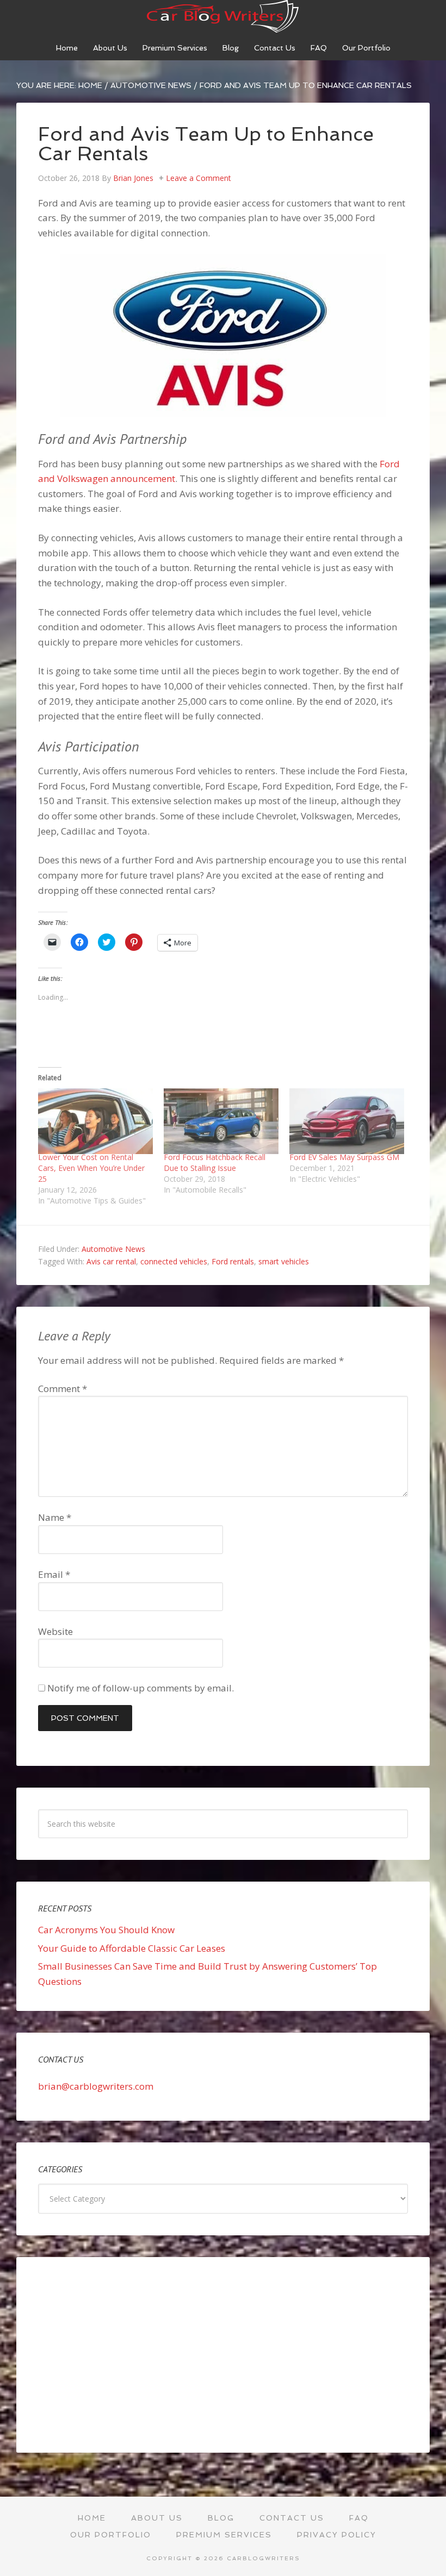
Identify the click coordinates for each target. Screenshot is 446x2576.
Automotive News (113, 1249)
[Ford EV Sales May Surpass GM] (347, 1121)
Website (55, 1631)
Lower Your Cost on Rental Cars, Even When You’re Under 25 (91, 1168)
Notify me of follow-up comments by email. (141, 1688)
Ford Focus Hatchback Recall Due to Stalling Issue (215, 1162)
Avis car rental (111, 1261)
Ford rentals (233, 1261)
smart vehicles (284, 1261)
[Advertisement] (223, 2355)
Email (54, 1574)
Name (55, 1517)
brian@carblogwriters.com (96, 2086)
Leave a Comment (199, 178)
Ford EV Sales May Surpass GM (344, 1157)
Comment (63, 1389)
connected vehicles (174, 1261)
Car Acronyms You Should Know (106, 1930)
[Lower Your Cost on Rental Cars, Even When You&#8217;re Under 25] (95, 1121)
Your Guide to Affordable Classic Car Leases (132, 1948)
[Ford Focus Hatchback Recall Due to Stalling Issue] (221, 1121)
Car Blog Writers (223, 16)
